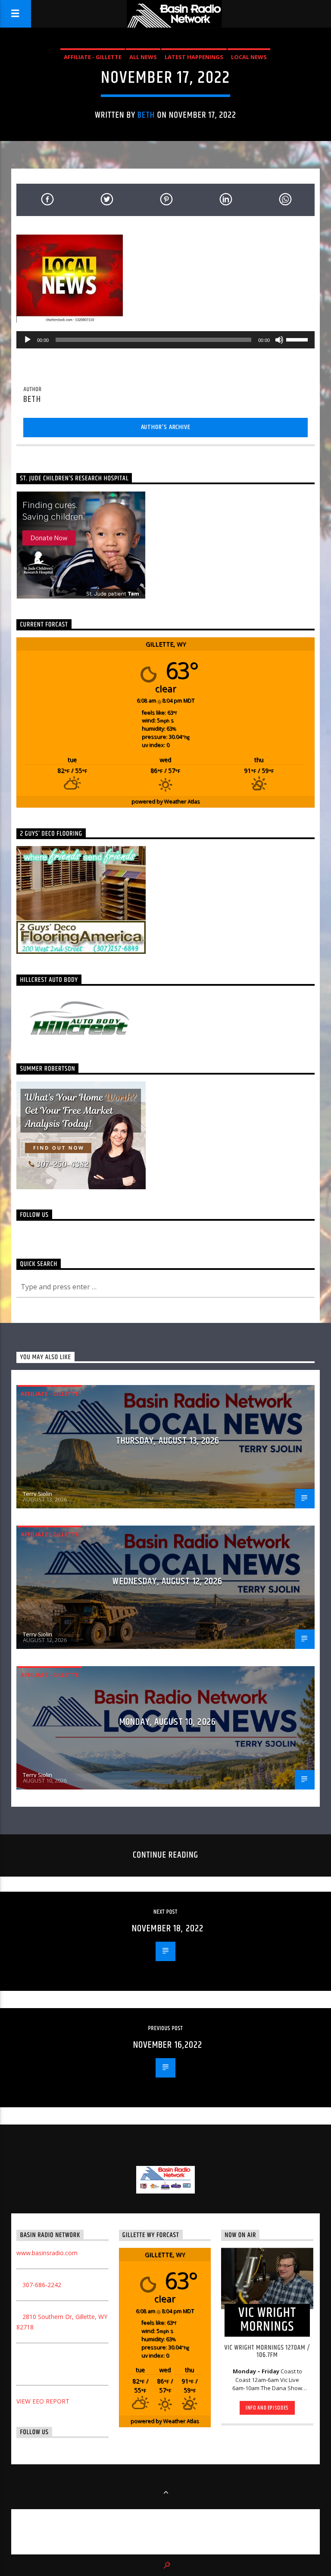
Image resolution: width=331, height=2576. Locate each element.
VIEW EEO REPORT (43, 2401)
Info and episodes (267, 2408)
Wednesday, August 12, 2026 (167, 1581)
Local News (249, 57)
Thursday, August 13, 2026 (168, 1441)
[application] (165, 340)
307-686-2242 (42, 2285)
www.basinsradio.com (47, 2253)
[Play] (28, 340)
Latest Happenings (194, 57)
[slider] (298, 339)
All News (143, 57)
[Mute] (279, 340)
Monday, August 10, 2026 (168, 1722)
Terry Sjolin (37, 1494)
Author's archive (166, 427)
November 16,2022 (168, 2045)
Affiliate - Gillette (93, 57)
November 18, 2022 (168, 1929)
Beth (146, 115)
